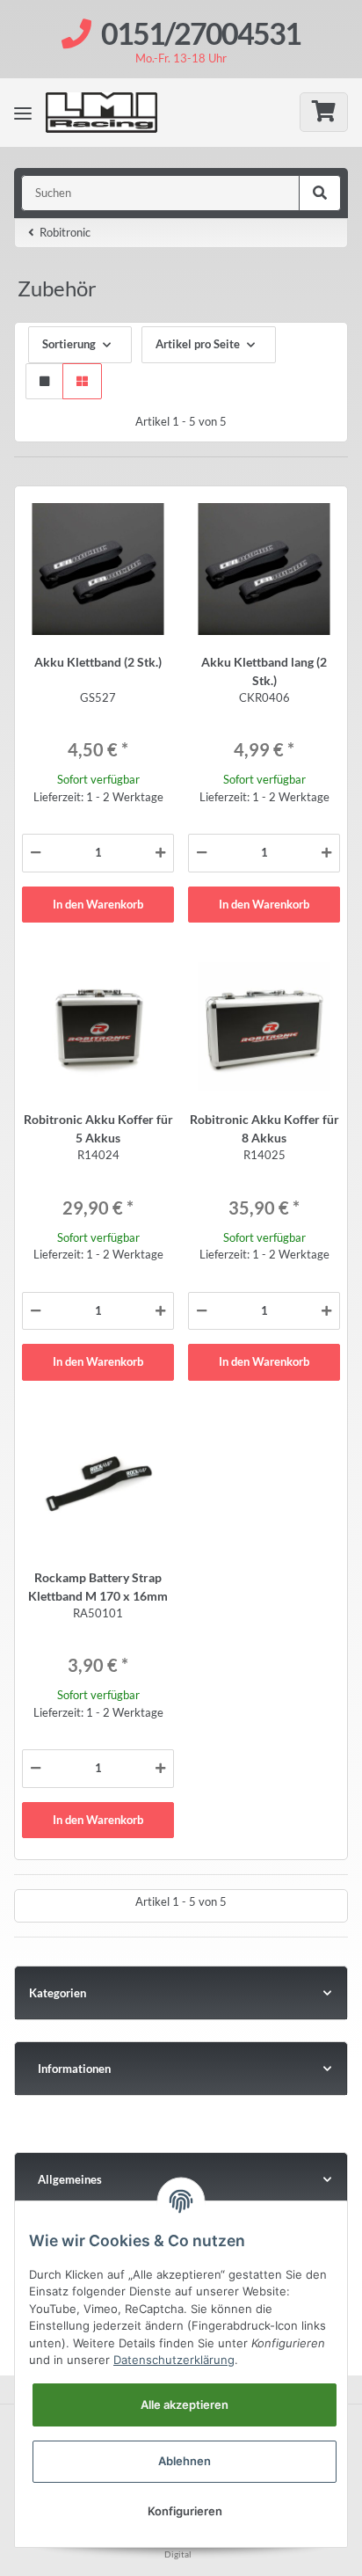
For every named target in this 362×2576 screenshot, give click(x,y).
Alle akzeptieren (185, 2405)
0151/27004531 (201, 33)
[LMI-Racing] (115, 113)
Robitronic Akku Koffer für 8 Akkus (264, 1128)
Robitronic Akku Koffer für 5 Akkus (98, 1128)
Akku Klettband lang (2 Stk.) (264, 671)
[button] (44, 382)
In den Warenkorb (98, 904)
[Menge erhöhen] (160, 853)
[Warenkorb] (324, 112)
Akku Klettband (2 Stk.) (98, 662)
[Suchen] (320, 193)
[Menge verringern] (36, 853)
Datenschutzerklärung (174, 2360)
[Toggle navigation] (23, 113)
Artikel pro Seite (198, 344)
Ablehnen (185, 2461)
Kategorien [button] (58, 1993)
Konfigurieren (185, 2511)
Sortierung (69, 344)
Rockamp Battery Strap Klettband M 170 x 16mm (98, 1587)
